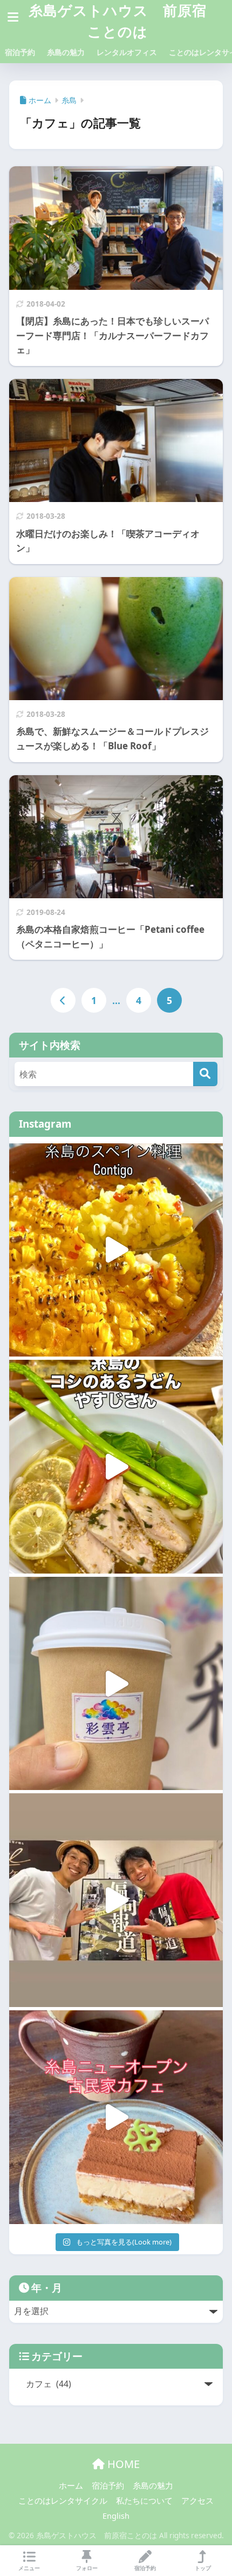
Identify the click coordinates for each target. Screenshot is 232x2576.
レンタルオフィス (127, 52)
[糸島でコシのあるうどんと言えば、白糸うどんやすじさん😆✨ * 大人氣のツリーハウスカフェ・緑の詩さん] (116, 1467)
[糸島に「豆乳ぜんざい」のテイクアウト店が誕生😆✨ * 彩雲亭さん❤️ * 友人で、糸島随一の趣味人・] (116, 1684)
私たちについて (144, 2500)
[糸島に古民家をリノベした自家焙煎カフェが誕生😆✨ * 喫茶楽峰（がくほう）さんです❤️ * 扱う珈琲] (116, 2117)
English (116, 2516)
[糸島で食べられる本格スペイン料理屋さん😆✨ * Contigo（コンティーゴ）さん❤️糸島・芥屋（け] (116, 1250)
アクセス (197, 2500)
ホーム (71, 2485)
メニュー (29, 2568)
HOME (122, 2464)
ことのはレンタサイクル (63, 2500)
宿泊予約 (20, 52)
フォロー (87, 2568)
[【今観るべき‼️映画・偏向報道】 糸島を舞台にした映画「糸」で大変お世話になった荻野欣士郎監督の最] (116, 1900)
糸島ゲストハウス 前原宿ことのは (118, 21)
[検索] (205, 1074)
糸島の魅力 (66, 52)
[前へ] (63, 1000)
